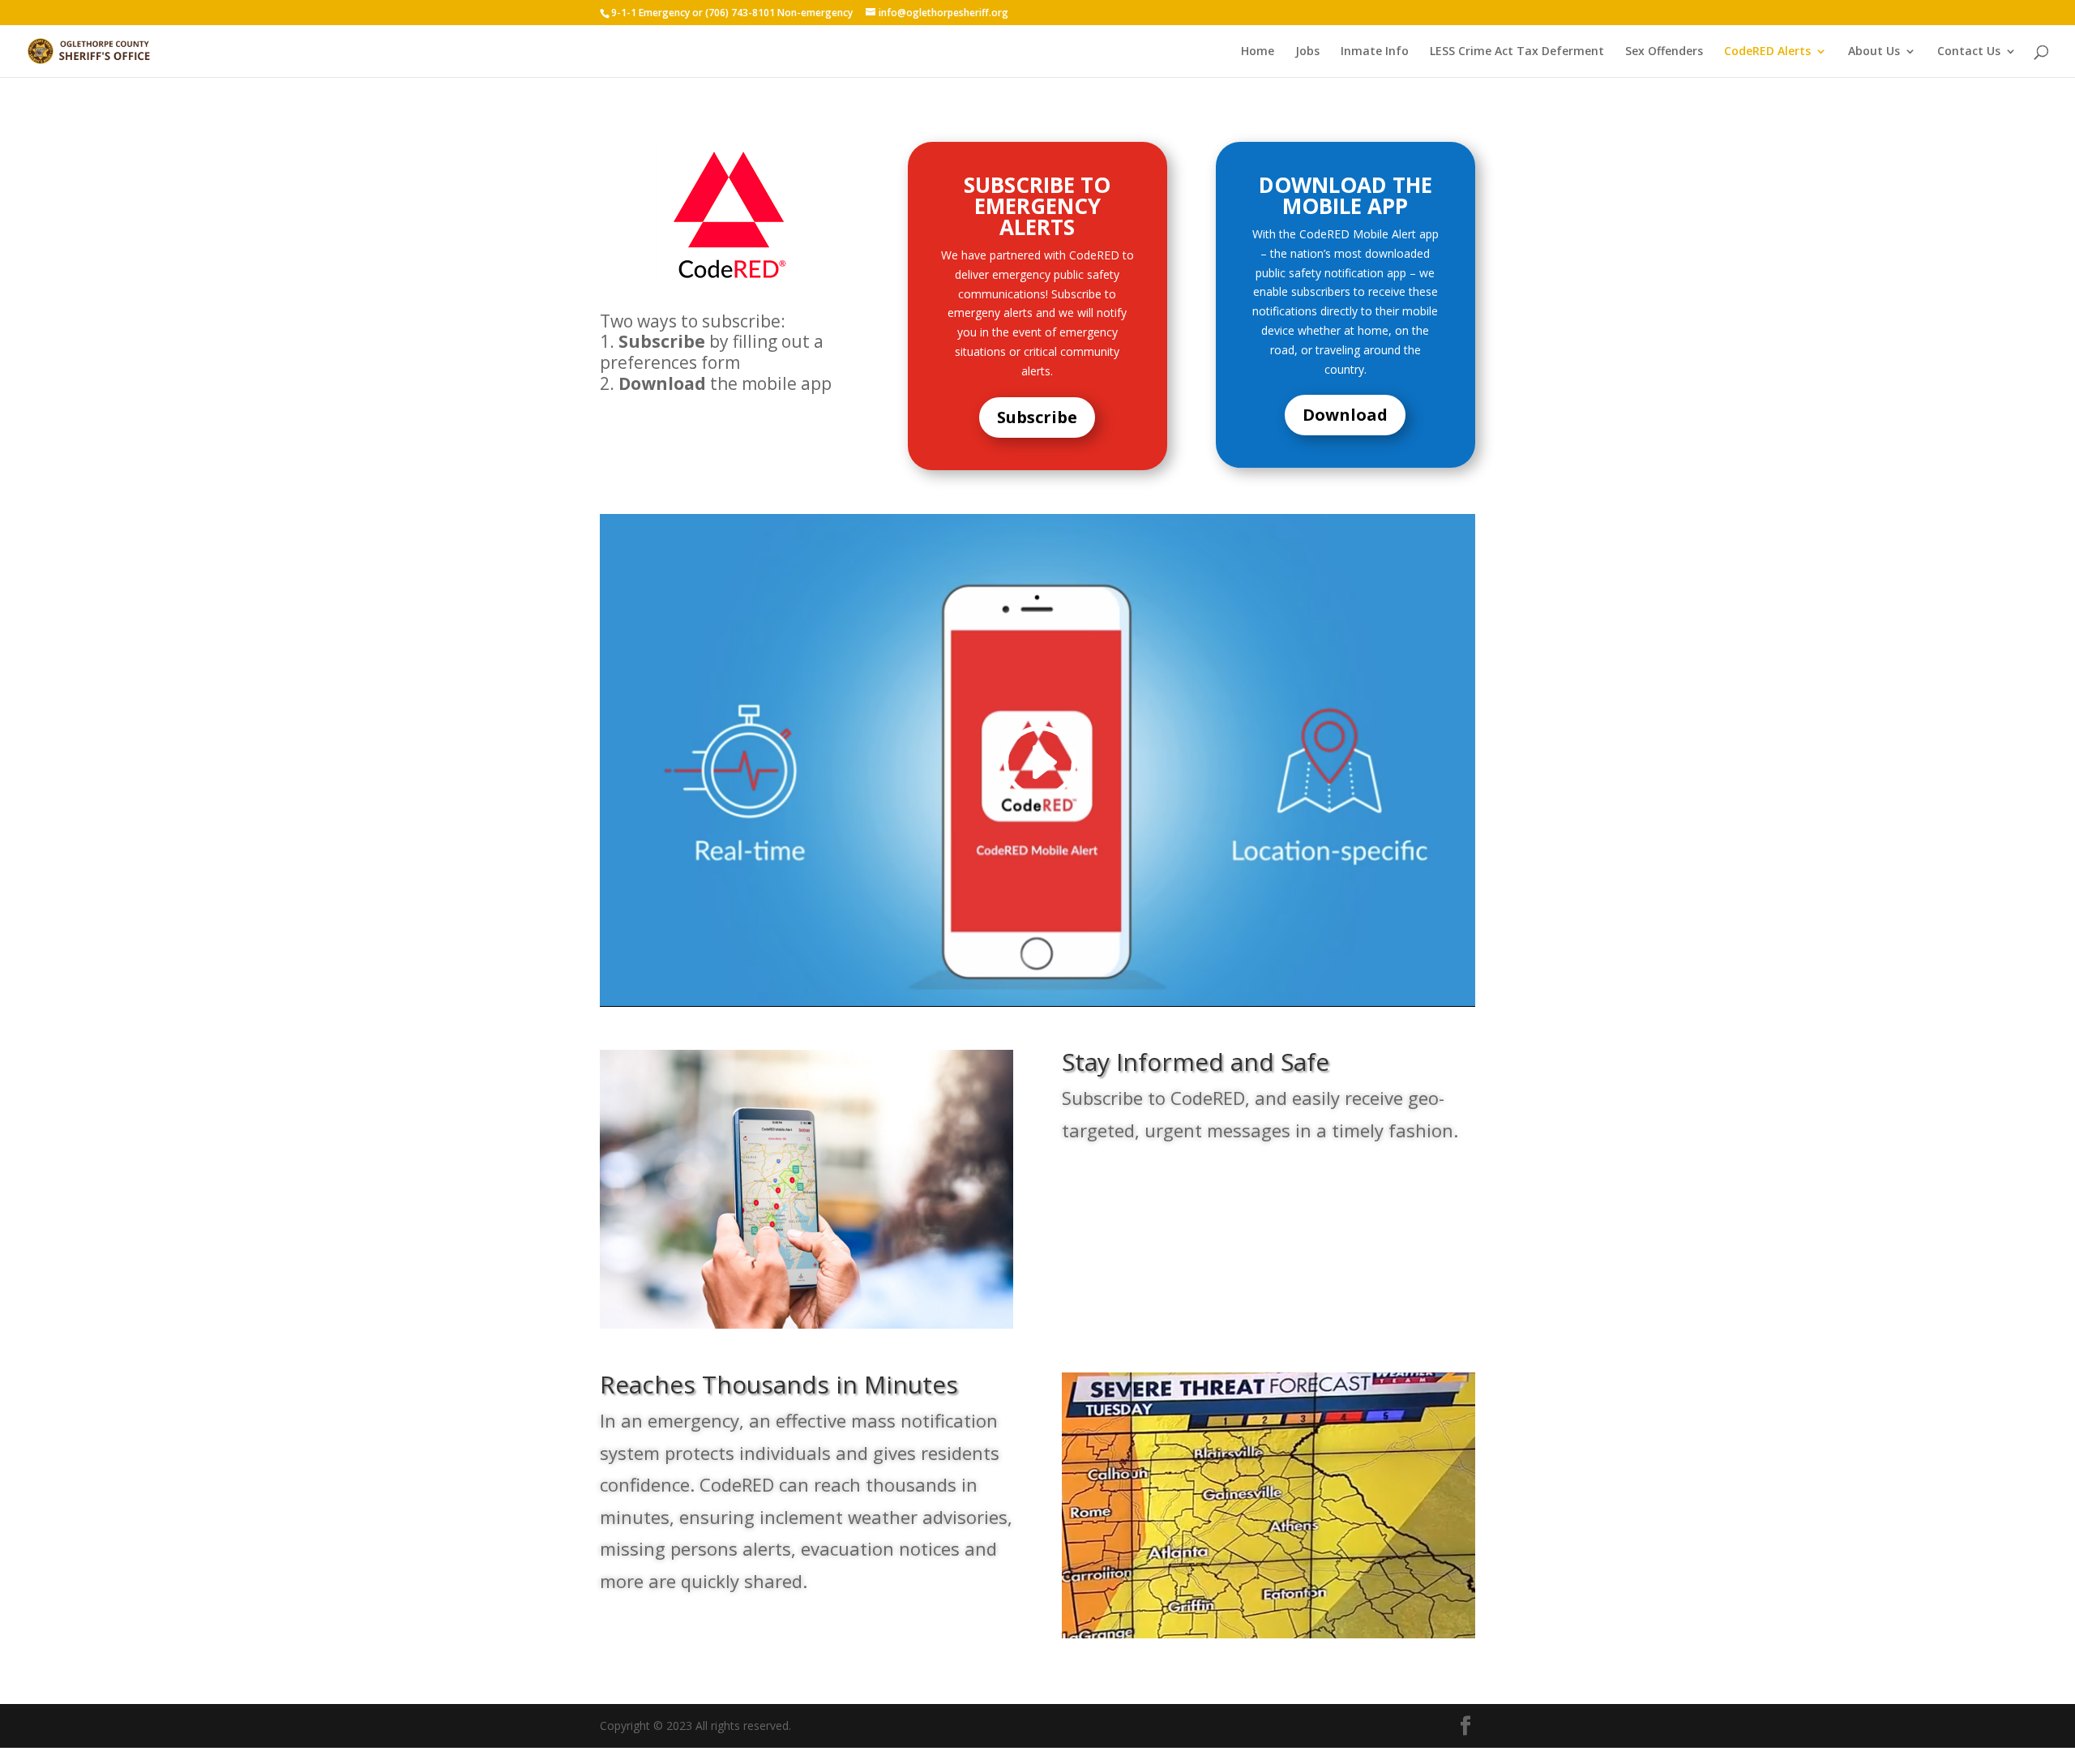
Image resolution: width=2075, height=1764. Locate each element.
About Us (1874, 52)
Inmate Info (1375, 52)
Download (1345, 415)
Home (1258, 52)
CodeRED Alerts (1767, 52)
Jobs (1307, 52)
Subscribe (1037, 417)
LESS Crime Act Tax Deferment (1517, 52)
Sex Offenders (1664, 52)
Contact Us (1969, 52)
